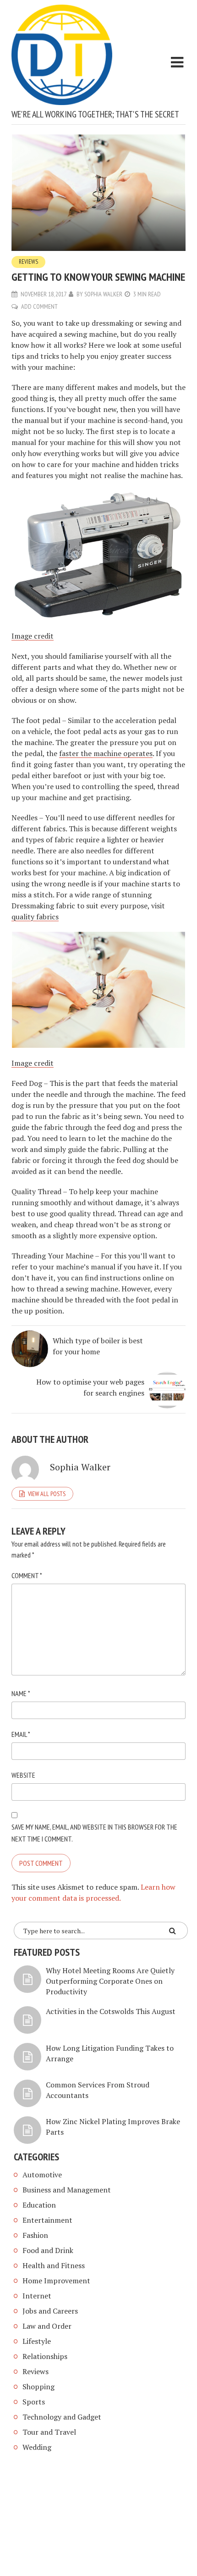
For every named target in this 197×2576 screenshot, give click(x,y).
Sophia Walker (103, 294)
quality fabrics (35, 917)
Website (23, 1775)
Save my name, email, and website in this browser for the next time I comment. (94, 1833)
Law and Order (47, 2326)
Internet (37, 2296)
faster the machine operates (106, 753)
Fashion (35, 2235)
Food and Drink (48, 2250)
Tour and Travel (49, 2432)
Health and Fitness (54, 2265)
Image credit (33, 636)
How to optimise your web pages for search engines (90, 1387)
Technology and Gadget (62, 2417)
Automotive (42, 2175)
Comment (27, 1575)
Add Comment (39, 306)
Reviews (28, 262)
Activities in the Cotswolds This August (111, 2011)
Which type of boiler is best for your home (98, 1346)
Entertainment (47, 2220)
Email (21, 1734)
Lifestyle (37, 2341)
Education (39, 2205)
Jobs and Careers (50, 2311)
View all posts (47, 1494)
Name (21, 1693)
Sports (34, 2402)
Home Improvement (56, 2281)
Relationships (45, 2356)
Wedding (37, 2447)
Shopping (38, 2387)
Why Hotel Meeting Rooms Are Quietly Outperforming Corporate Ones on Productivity (110, 1981)
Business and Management (67, 2190)
